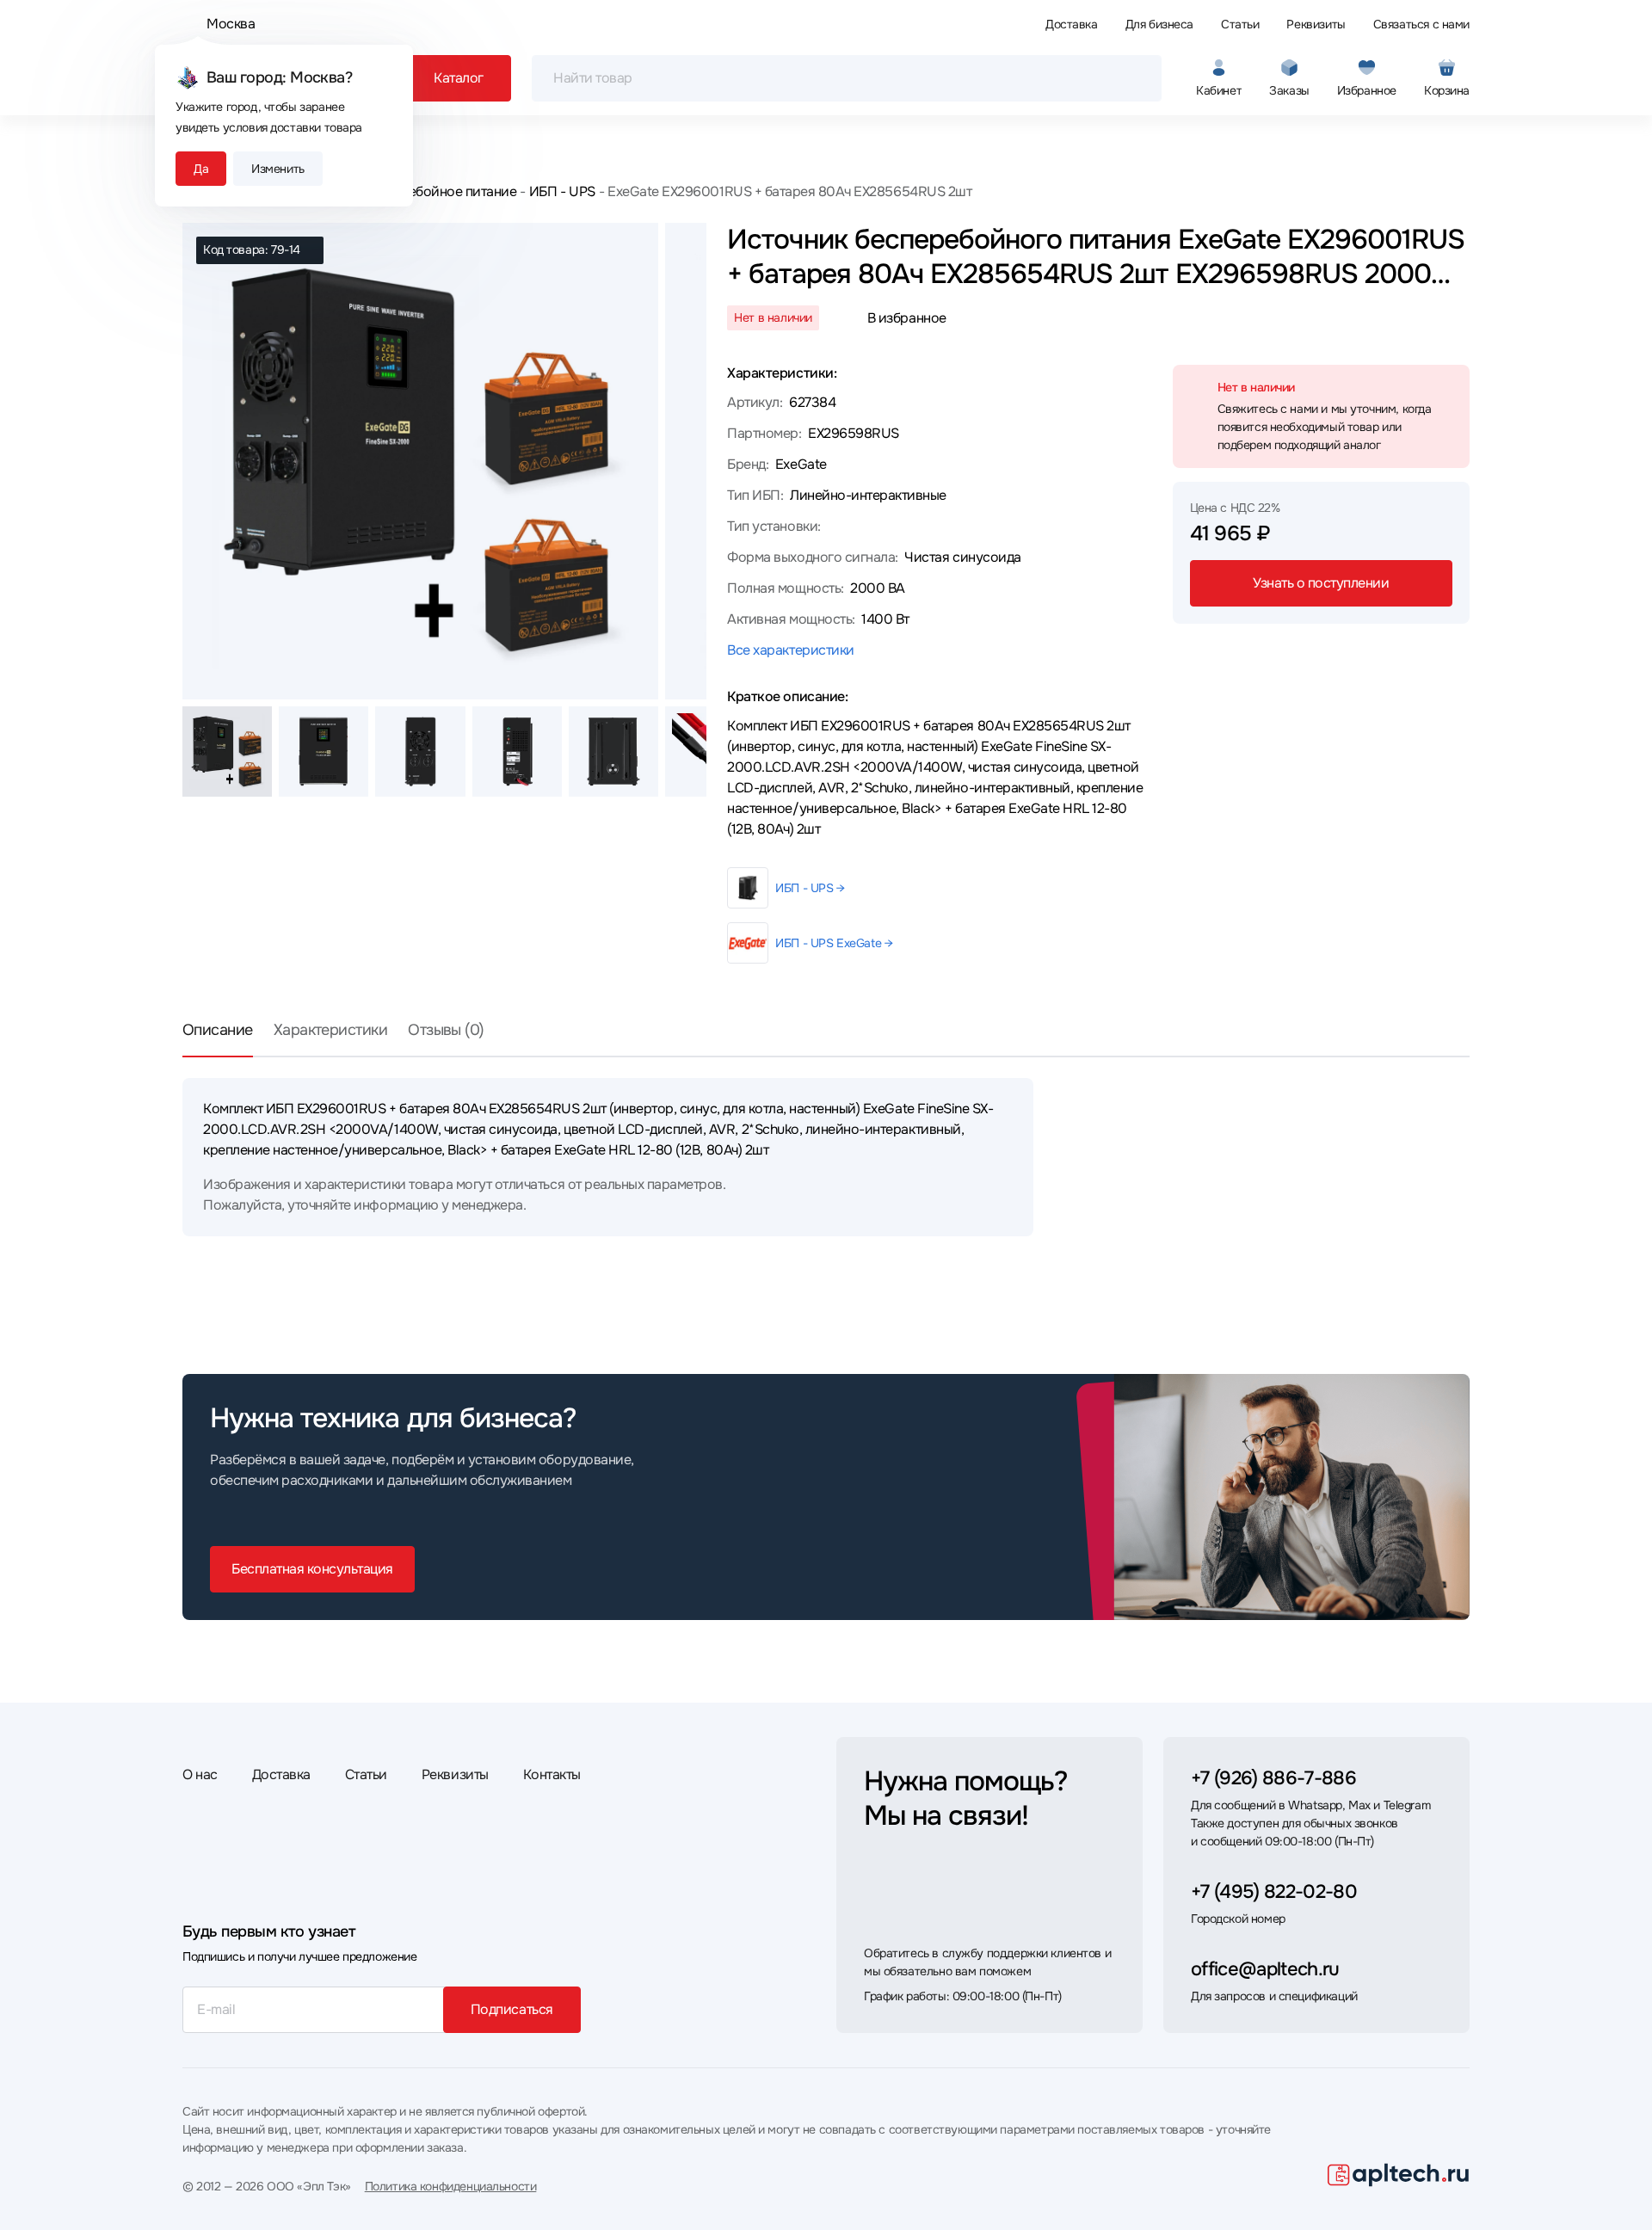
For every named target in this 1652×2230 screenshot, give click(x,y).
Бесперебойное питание (440, 191)
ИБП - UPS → (810, 888)
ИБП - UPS (562, 191)
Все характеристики (790, 650)
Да (201, 169)
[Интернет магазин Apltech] (1399, 2175)
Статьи (1240, 24)
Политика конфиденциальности (451, 2186)
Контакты (552, 1774)
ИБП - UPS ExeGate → (834, 943)
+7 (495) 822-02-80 (1274, 1892)
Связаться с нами (1421, 24)
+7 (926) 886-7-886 (1273, 1778)
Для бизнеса (1159, 24)
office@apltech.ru (1265, 1969)
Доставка (1072, 24)
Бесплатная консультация (312, 1569)
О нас (200, 1774)
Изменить (278, 169)
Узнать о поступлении (1321, 583)
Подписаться (512, 2009)
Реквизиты (1316, 24)
